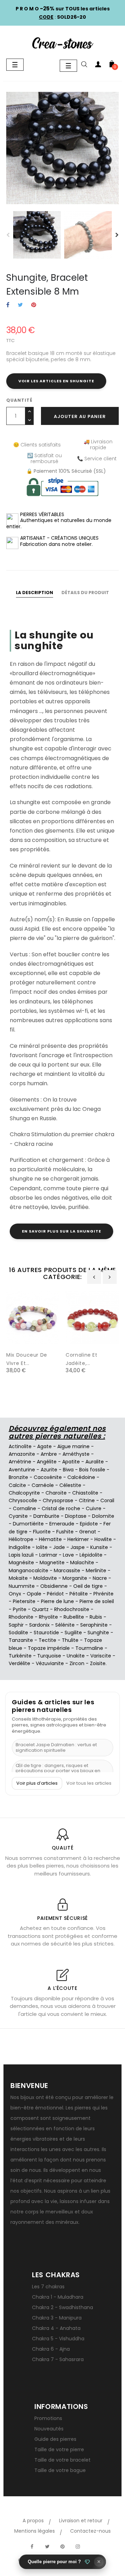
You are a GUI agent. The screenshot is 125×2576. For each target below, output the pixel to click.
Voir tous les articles (89, 1783)
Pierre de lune (57, 1601)
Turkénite (20, 1656)
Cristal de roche (61, 1508)
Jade (59, 1547)
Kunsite (99, 1547)
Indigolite (20, 1547)
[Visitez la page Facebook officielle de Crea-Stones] (32, 2547)
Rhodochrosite (72, 1609)
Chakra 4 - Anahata (56, 2328)
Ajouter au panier (80, 416)
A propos (33, 2521)
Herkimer (78, 1539)
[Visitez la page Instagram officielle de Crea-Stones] (78, 2547)
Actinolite (20, 1446)
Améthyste (76, 1454)
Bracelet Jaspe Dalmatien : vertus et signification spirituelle (56, 1747)
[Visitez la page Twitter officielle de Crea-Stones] (47, 2547)
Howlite (103, 1539)
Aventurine (22, 1470)
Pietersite (24, 1601)
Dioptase (76, 1516)
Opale (34, 1594)
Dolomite (103, 1516)
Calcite (17, 1485)
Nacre (100, 1578)
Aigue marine (73, 1446)
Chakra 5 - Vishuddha (58, 2339)
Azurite (49, 1470)
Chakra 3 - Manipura (57, 2318)
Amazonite (22, 1454)
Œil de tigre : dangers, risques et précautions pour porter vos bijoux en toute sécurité (58, 1771)
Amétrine (20, 1462)
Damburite (46, 1516)
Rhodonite (21, 1617)
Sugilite (73, 1633)
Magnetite (52, 1563)
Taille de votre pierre (59, 2449)
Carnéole (43, 1485)
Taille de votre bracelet (62, 2460)
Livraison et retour (81, 2521)
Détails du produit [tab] (85, 593)
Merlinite (96, 1570)
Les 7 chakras (48, 2287)
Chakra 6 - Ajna (51, 2349)
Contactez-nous (90, 2531)
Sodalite (18, 1633)
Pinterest (34, 305)
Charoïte (56, 1493)
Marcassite (67, 1570)
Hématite (50, 1539)
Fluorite (42, 1532)
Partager (8, 305)
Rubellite (74, 1617)
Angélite (47, 1462)
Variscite (101, 1656)
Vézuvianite (50, 1663)
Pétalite (79, 1594)
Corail (107, 1500)
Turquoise (49, 1656)
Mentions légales (35, 2531)
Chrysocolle (23, 1500)
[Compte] (98, 66)
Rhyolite (48, 1617)
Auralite (95, 1462)
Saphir (16, 1625)
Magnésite (21, 1563)
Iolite (42, 1547)
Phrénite (103, 1594)
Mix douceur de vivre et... (27, 1359)
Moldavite (45, 1578)
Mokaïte (18, 1578)
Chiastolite (85, 1493)
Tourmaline (89, 1648)
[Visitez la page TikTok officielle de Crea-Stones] (93, 2543)
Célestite (70, 1485)
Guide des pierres (55, 2439)
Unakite (76, 1656)
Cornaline (24, 1508)
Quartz (40, 1609)
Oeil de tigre (88, 1586)
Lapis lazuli (21, 1555)
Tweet (20, 305)
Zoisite (98, 1663)
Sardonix (39, 1625)
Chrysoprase (58, 1500)
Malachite (82, 1563)
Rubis (96, 1617)
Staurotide (46, 1633)
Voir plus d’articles (37, 1783)
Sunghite (98, 1633)
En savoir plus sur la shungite (61, 1231)
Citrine (87, 1500)
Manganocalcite (28, 1570)
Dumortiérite (28, 1524)
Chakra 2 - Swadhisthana (62, 2307)
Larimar (48, 1555)
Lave (68, 1555)
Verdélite (19, 1663)
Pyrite (20, 1609)
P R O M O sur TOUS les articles (63, 9)
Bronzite (18, 1477)
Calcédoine (81, 1477)
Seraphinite (94, 1625)
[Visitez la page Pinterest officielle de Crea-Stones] (62, 2547)
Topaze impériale (49, 1648)
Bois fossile (92, 1470)
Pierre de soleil (97, 1601)
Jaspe (78, 1547)
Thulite (70, 1640)
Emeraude (62, 1524)
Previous (8, 235)
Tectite (47, 1640)
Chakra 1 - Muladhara (58, 2297)
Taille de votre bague (60, 2470)
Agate (44, 1446)
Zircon (77, 1663)
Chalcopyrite (24, 1493)
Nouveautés (49, 2429)
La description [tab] (35, 593)
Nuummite (22, 1586)
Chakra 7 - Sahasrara (58, 2359)
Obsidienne (54, 1586)
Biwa (68, 1470)
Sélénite (65, 1625)
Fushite (65, 1532)
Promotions (48, 2418)
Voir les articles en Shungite (56, 381)
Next (117, 235)
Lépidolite (91, 1555)
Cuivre (94, 1508)
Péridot (55, 1594)
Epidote (89, 1524)
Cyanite (18, 1516)
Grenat (88, 1532)
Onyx (15, 1594)
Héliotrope (21, 1539)
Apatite (71, 1462)
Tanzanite (21, 1640)
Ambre (49, 1454)
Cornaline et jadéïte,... (82, 1359)
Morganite (75, 1578)
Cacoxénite (48, 1477)
